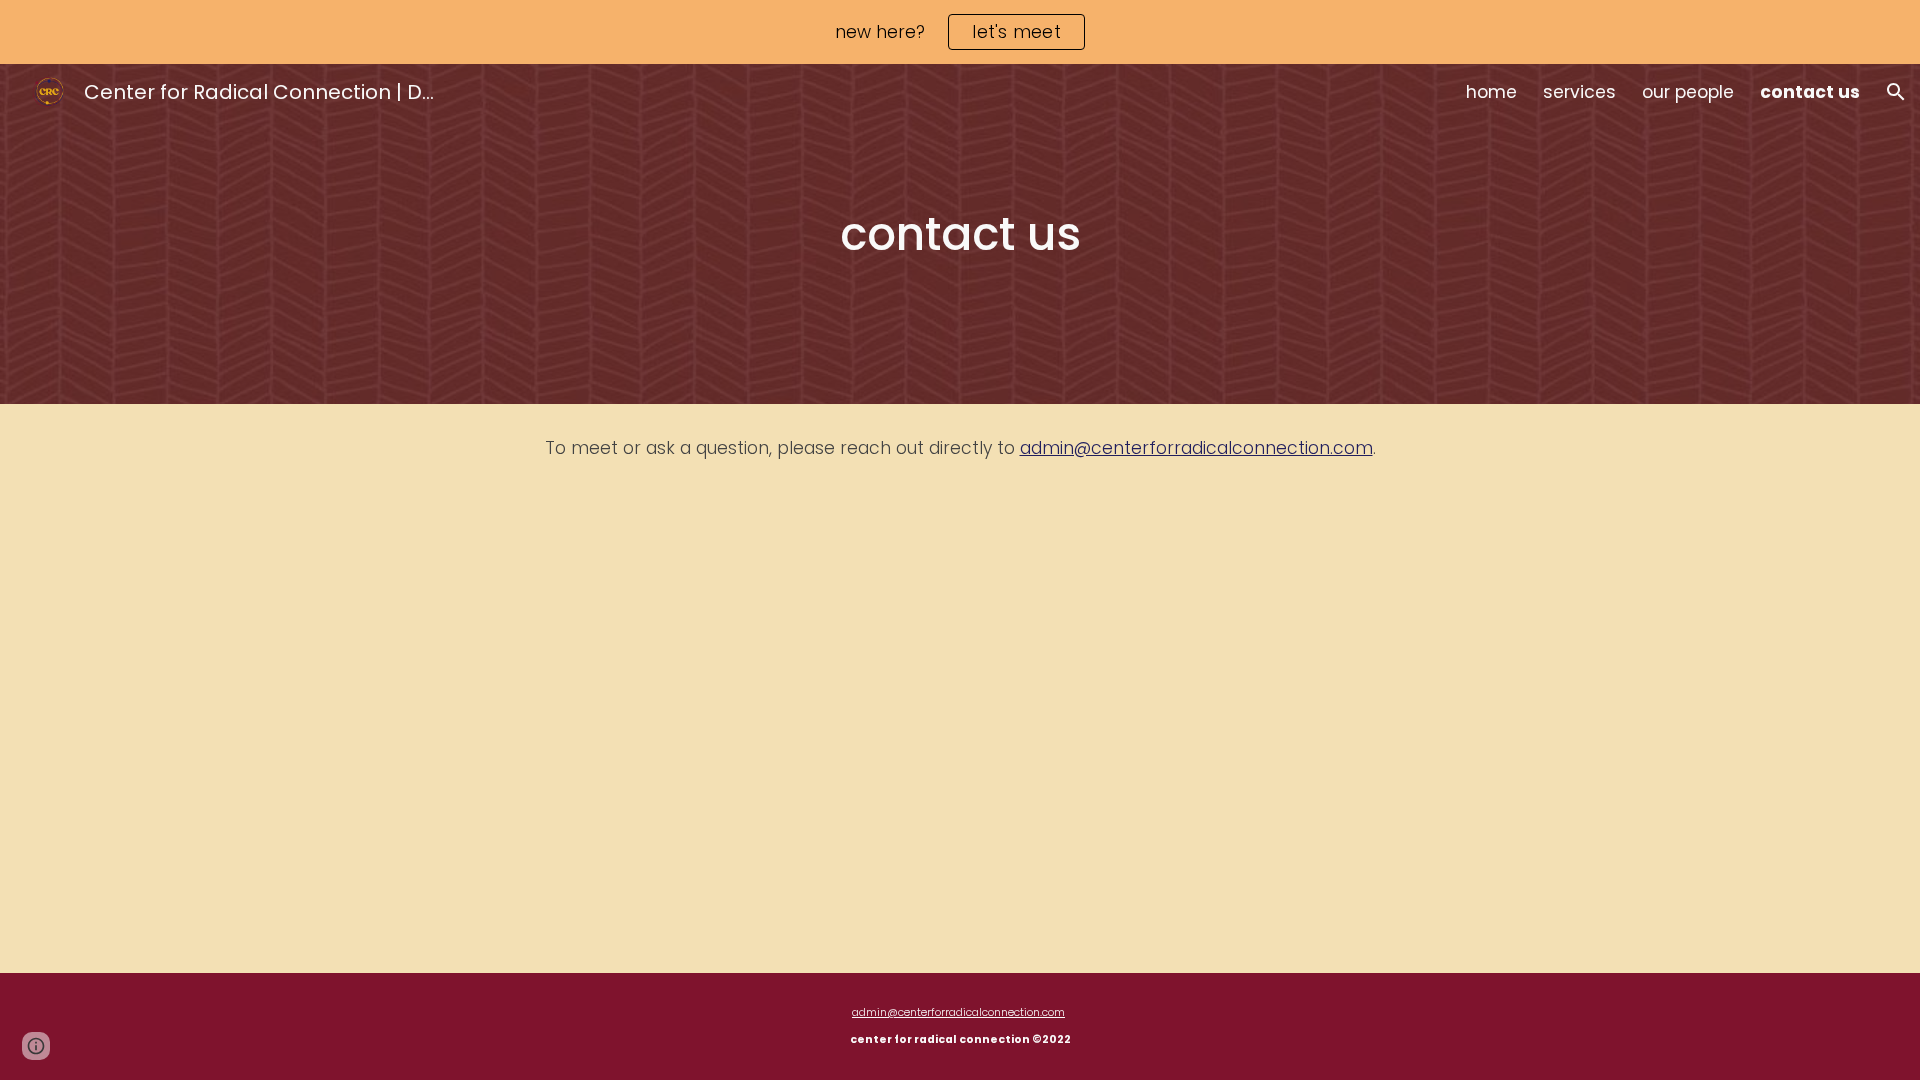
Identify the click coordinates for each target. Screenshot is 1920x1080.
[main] (960, 234)
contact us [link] (1810, 92)
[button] (1896, 92)
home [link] (1491, 92)
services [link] (1579, 92)
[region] (960, 32)
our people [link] (1688, 92)
